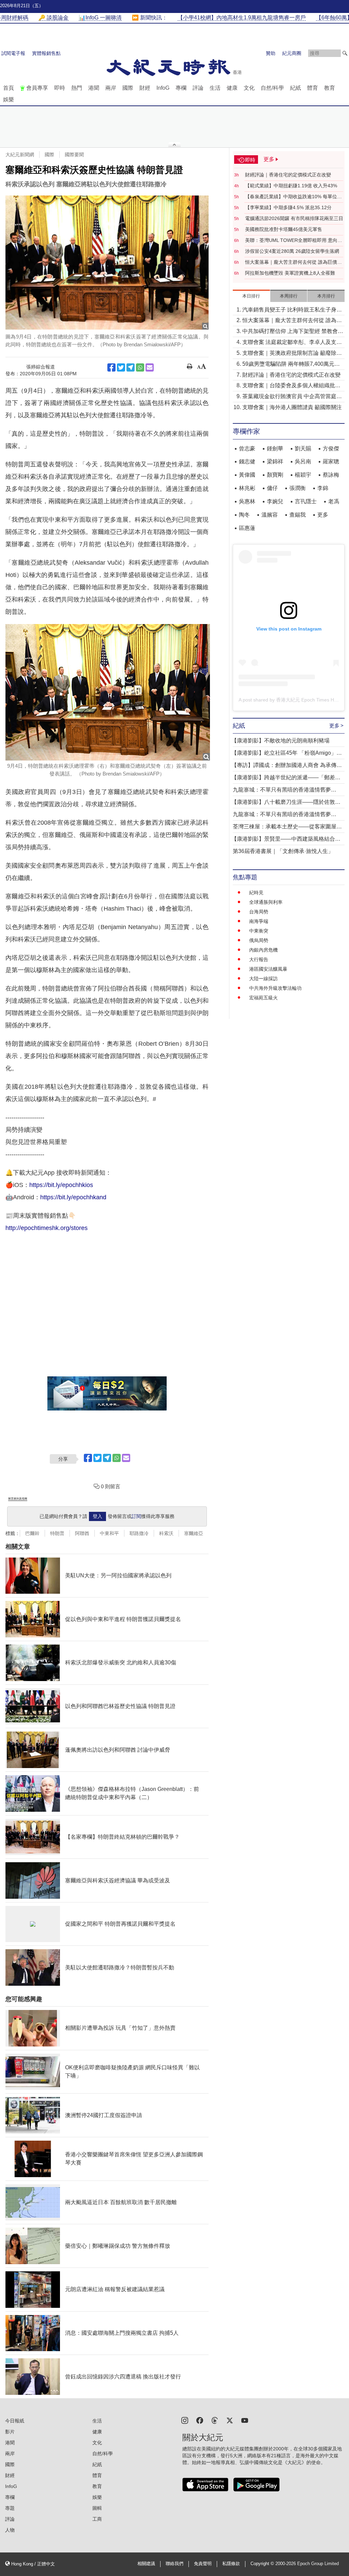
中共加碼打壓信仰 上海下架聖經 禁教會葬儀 (293, 332)
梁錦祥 (275, 461)
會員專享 (37, 88)
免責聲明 (203, 2564)
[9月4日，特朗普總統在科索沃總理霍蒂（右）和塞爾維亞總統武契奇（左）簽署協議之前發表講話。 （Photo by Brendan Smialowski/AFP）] (108, 692)
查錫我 (298, 515)
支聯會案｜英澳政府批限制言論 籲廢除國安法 (292, 354)
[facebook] (200, 2420)
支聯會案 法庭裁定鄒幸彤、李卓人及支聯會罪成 (292, 343)
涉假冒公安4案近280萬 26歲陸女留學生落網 (292, 251)
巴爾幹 (32, 1533)
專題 (10, 2508)
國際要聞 (74, 155)
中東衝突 (259, 931)
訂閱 (136, 1516)
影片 (10, 2432)
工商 (97, 2519)
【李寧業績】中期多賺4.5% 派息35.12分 (288, 207)
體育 (313, 88)
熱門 (77, 88)
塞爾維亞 (194, 1533)
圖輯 (97, 2508)
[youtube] (245, 2420)
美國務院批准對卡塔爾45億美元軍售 (284, 229)
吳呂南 (303, 461)
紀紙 (295, 88)
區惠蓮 (247, 528)
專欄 (181, 88)
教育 (330, 88)
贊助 (271, 53)
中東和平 (109, 1533)
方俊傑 (331, 448)
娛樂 (9, 99)
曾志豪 (247, 448)
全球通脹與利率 (266, 902)
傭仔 (272, 488)
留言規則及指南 (18, 1499)
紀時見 (256, 893)
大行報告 (259, 959)
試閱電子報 (13, 53)
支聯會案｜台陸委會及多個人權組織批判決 (291, 386)
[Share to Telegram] (131, 367)
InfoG (163, 88)
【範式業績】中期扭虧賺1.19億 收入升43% (291, 186)
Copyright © (263, 2564)
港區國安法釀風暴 (268, 969)
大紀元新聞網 (20, 155)
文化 (249, 88)
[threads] (215, 2420)
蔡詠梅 (331, 475)
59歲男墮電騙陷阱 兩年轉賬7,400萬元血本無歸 (291, 365)
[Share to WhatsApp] (140, 367)
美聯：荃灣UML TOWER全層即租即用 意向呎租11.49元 (294, 241)
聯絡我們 (174, 2564)
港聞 (94, 88)
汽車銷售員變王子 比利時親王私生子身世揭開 (292, 310)
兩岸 (111, 88)
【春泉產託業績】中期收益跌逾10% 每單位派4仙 (293, 197)
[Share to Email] (150, 367)
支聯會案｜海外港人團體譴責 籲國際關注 (292, 407)
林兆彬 (247, 488)
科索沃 (166, 1533)
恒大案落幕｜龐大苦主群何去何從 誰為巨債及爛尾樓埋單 (293, 262)
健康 (232, 88)
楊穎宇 (303, 475)
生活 (215, 88)
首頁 (9, 88)
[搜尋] (345, 53)
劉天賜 (303, 448)
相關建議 (146, 2564)
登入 (97, 1516)
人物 (10, 2530)
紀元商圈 (292, 53)
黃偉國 (247, 475)
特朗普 (57, 1533)
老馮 (334, 501)
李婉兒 (275, 501)
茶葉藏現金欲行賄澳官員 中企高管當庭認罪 (292, 397)
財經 (145, 88)
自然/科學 (272, 88)
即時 (60, 88)
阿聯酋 (82, 1533)
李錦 (323, 488)
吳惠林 (247, 501)
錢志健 (247, 461)
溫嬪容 (270, 515)
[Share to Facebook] (111, 367)
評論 (198, 88)
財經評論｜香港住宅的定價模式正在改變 (288, 175)
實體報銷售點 (46, 53)
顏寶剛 (275, 475)
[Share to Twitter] (121, 367)
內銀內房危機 (263, 950)
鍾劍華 (275, 448)
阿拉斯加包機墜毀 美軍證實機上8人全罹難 (290, 273)
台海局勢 (259, 912)
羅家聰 (331, 461)
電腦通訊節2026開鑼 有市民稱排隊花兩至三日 (294, 218)
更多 (323, 515)
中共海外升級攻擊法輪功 (275, 988)
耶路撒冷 (139, 1533)
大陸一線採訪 (263, 979)
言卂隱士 (306, 501)
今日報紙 (15, 2421)
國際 (128, 88)
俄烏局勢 (259, 940)
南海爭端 (259, 921)
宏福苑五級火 (263, 998)
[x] (230, 2420)
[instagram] (185, 2420)
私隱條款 (231, 2564)
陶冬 (244, 515)
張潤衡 (298, 488)
